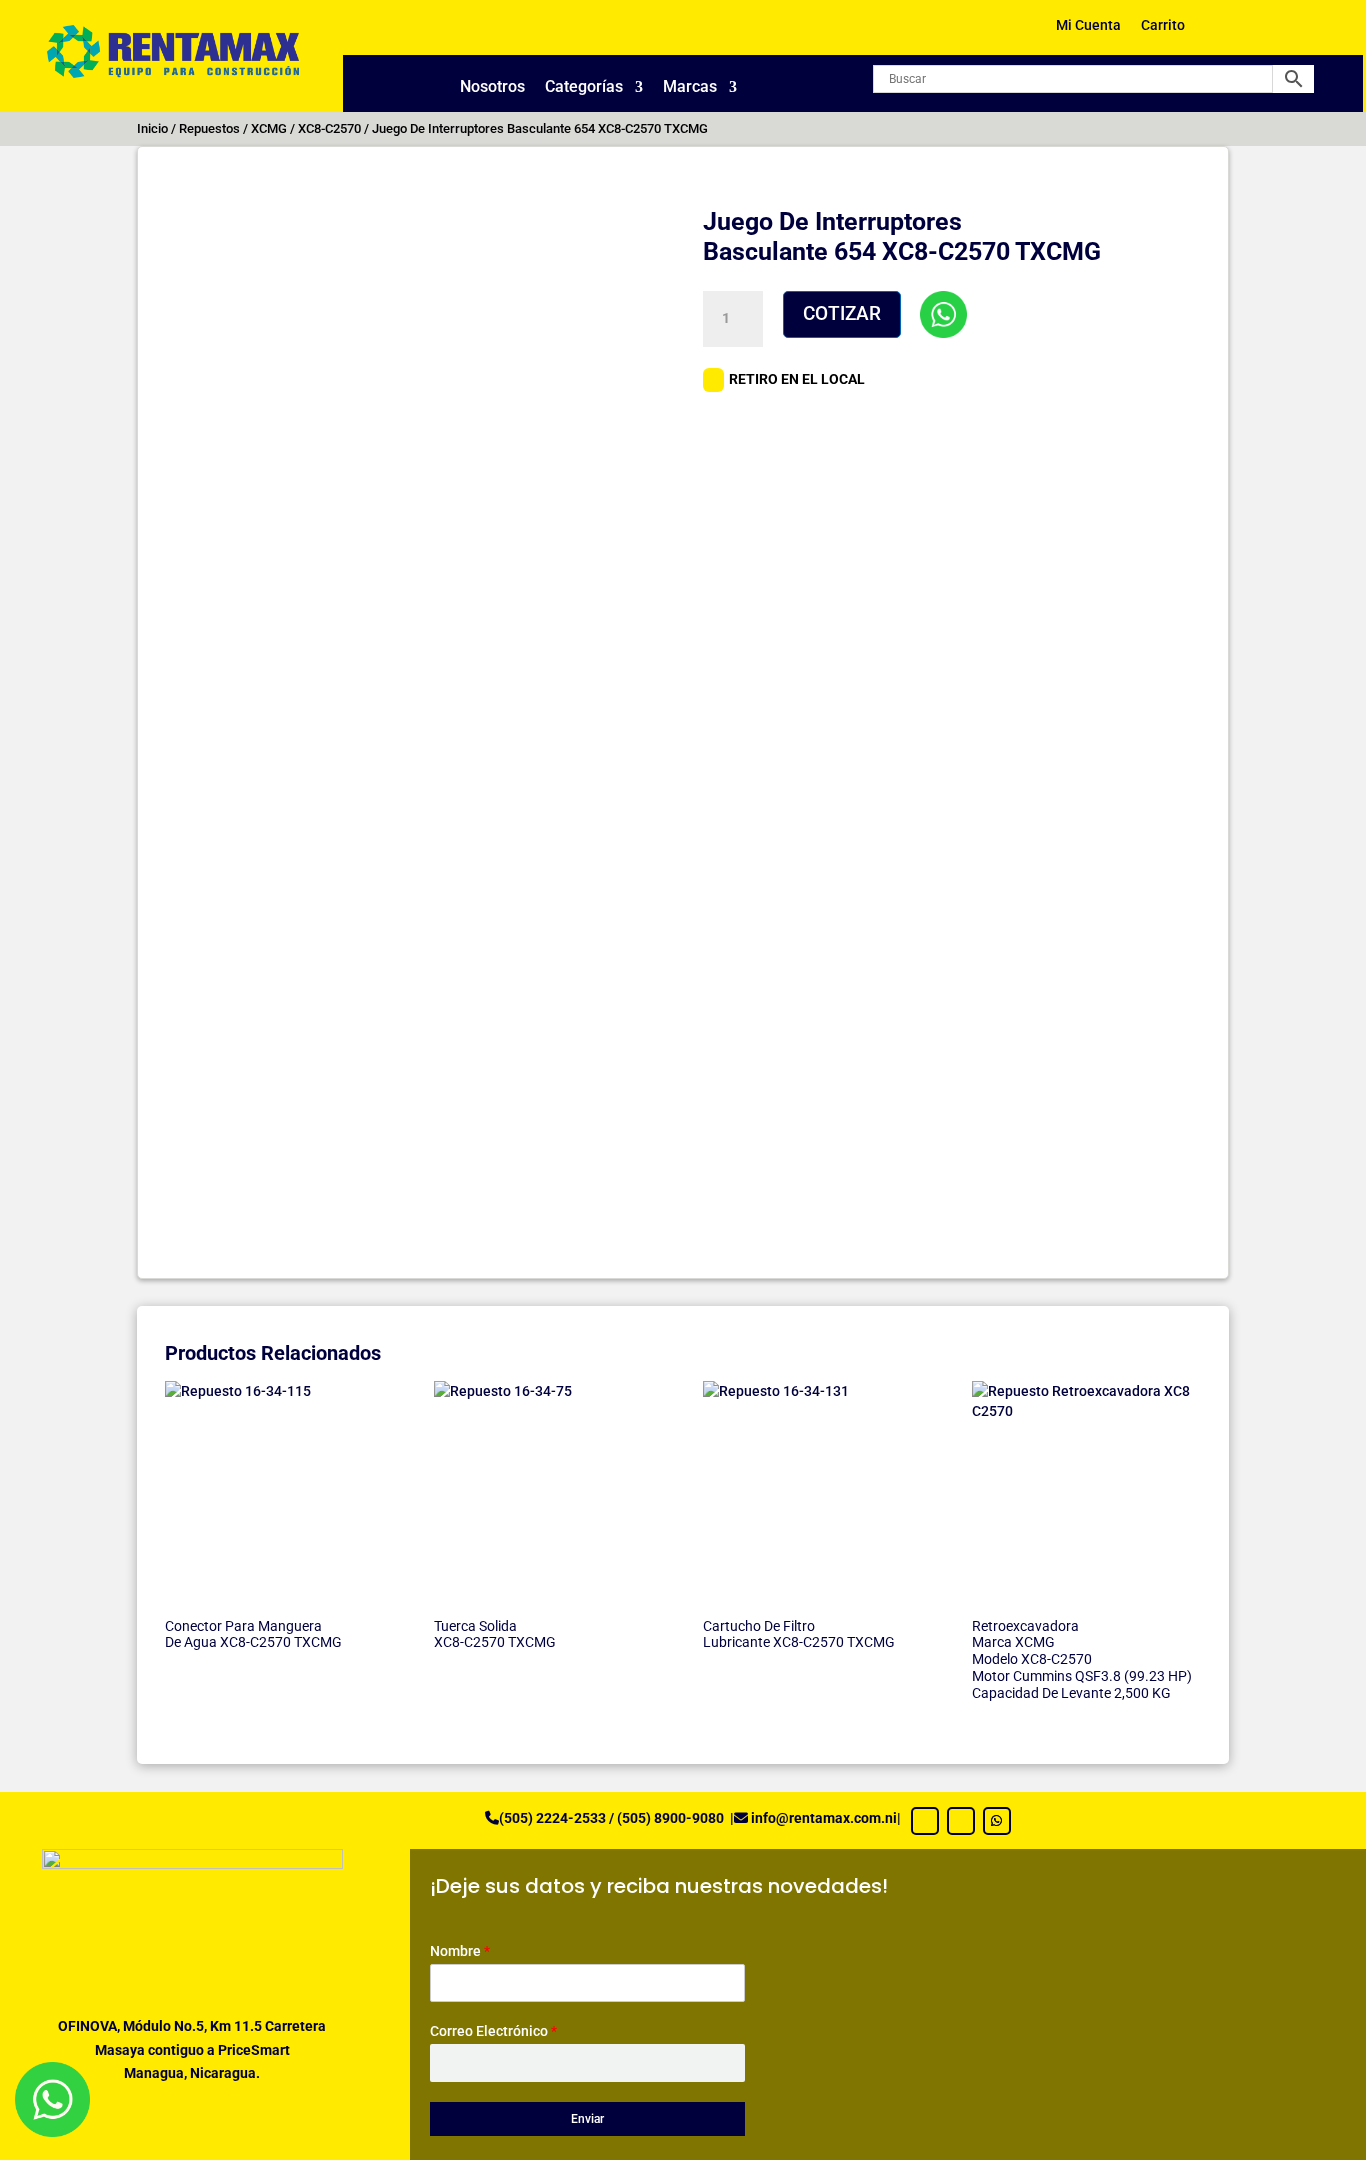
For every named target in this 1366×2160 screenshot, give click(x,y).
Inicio (152, 128)
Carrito (1163, 25)
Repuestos (209, 128)
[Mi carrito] (1232, 32)
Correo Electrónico (493, 2031)
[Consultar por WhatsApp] (943, 314)
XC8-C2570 (329, 128)
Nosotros (492, 88)
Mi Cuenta (1088, 25)
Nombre (460, 1951)
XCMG (269, 128)
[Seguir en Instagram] (961, 1821)
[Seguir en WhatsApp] (997, 1821)
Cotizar (842, 313)
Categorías (584, 88)
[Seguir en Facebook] (925, 1821)
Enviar (587, 2119)
